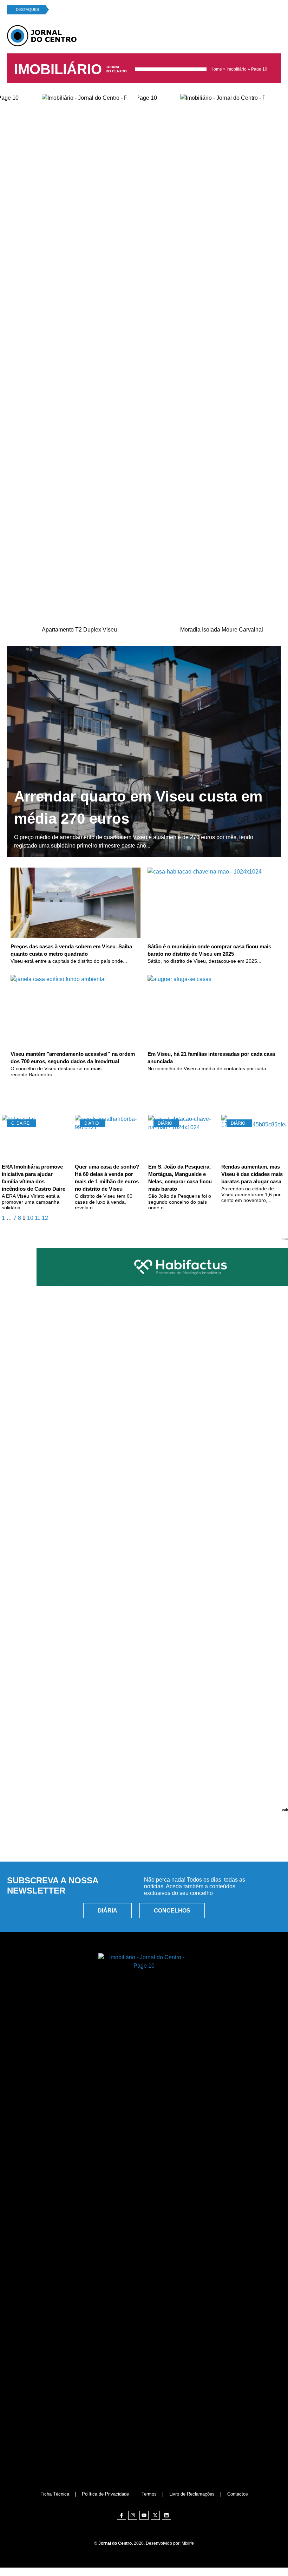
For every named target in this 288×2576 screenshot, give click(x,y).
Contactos (238, 2494)
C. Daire (20, 1123)
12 (45, 1218)
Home (216, 69)
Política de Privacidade (105, 2494)
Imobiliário (237, 69)
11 (38, 1218)
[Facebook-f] (122, 2515)
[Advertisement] (144, 1824)
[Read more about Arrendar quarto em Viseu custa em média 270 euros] (144, 752)
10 (30, 1218)
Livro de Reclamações (192, 2494)
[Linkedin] (166, 2515)
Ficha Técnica (55, 2494)
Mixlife (188, 2543)
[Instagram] (133, 2515)
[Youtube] (144, 2515)
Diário (91, 1123)
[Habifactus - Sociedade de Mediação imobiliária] (144, 1284)
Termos (149, 2494)
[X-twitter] (155, 2515)
